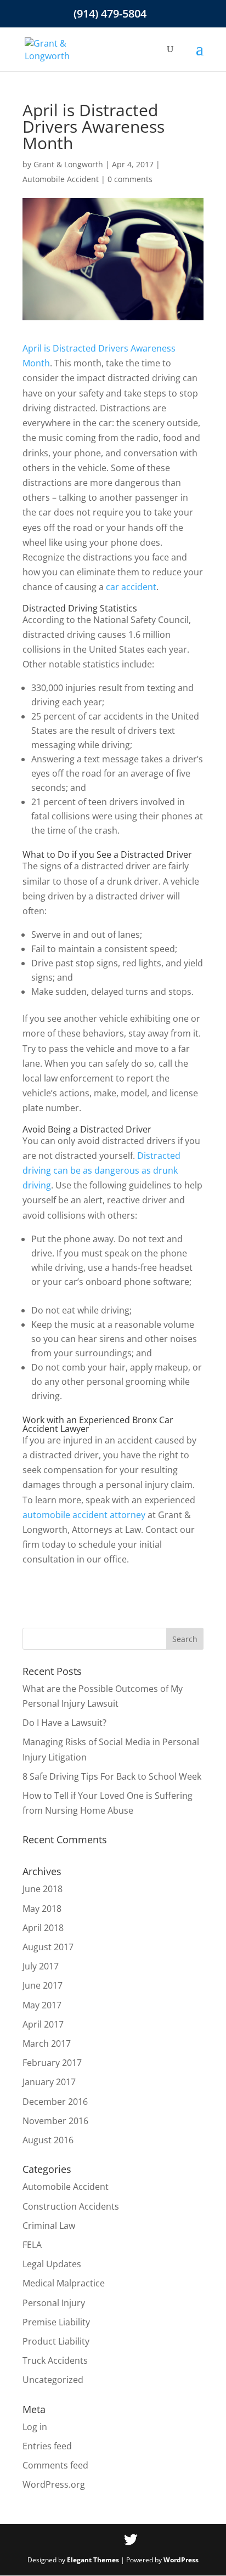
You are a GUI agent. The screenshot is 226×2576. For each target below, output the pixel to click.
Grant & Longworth (68, 164)
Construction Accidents (71, 2206)
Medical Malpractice (64, 2283)
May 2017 (42, 2005)
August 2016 (48, 2140)
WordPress (181, 2560)
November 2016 (55, 2121)
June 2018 (43, 1889)
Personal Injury (54, 2303)
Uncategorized (53, 2380)
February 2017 (52, 2063)
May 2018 (42, 1909)
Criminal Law (49, 2226)
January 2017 (49, 2082)
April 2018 (43, 1928)
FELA (32, 2245)
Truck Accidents (55, 2360)
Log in (35, 2427)
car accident (131, 587)
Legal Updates (52, 2264)
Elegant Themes (93, 2560)
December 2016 (55, 2102)
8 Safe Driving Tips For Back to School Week (112, 1776)
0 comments (130, 179)
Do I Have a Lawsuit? (64, 1723)
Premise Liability (56, 2322)
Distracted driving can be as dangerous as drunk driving (101, 1170)
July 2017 (41, 1966)
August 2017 (48, 1947)
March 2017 (47, 2043)
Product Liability (56, 2341)
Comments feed (55, 2465)
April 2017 (43, 2024)
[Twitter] (131, 2540)
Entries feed (47, 2446)
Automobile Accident (61, 179)
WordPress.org (54, 2484)
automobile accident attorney (84, 1515)
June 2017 (43, 1985)
